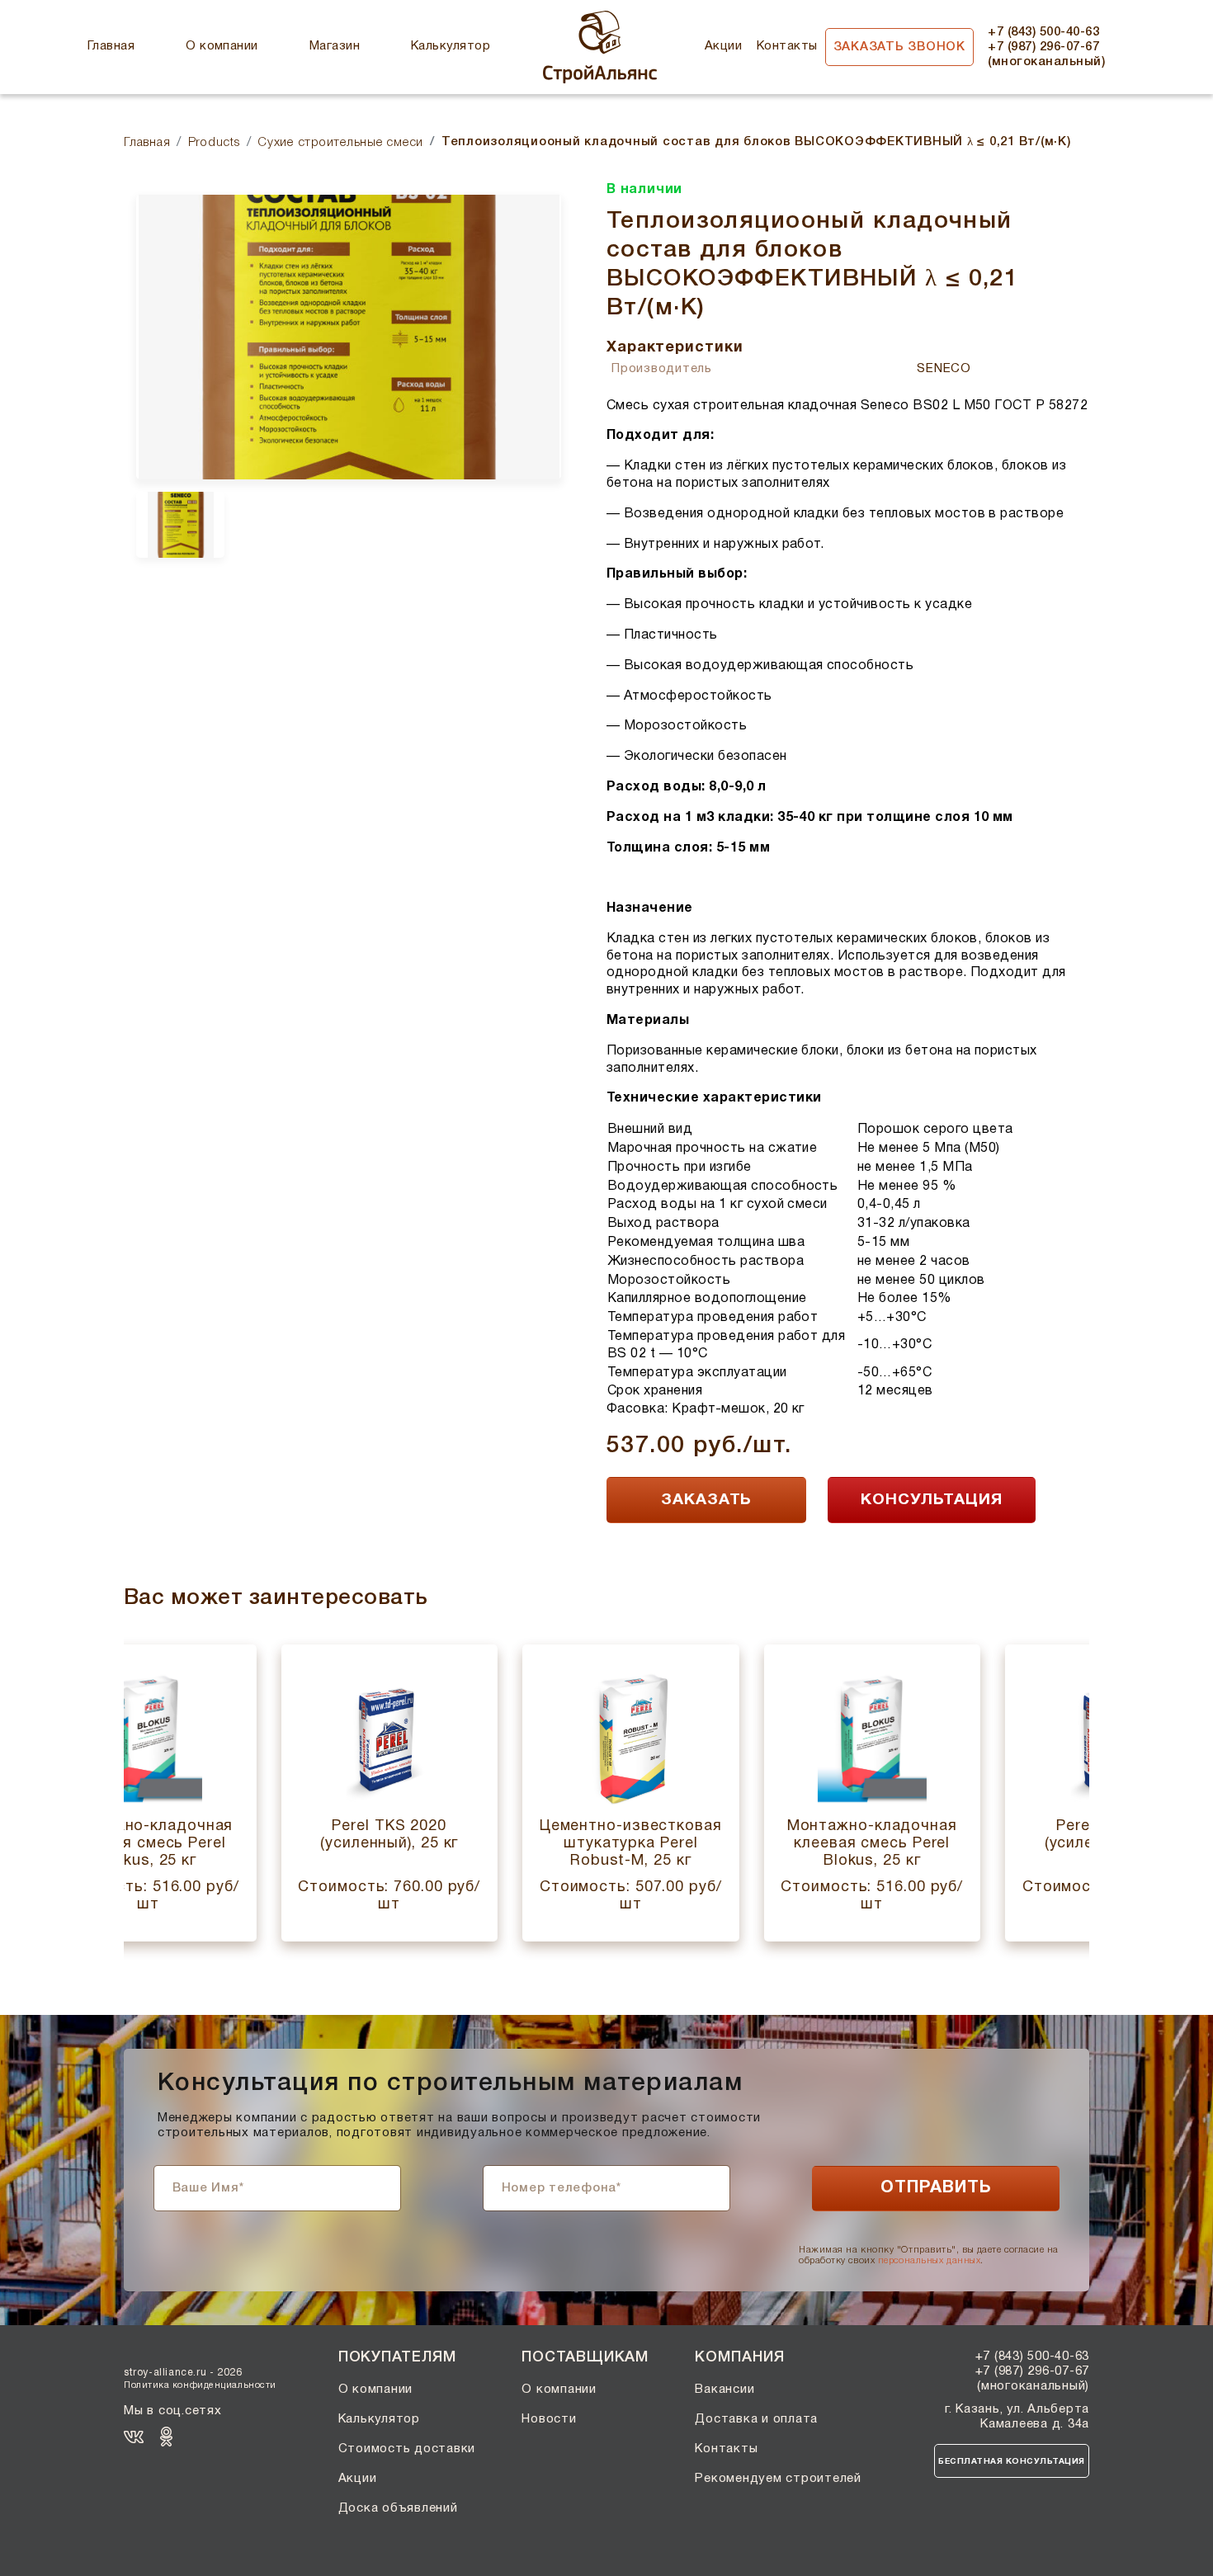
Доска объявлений (398, 2508)
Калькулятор (451, 46)
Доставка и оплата (756, 2419)
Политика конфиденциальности (200, 2385)
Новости (549, 2419)
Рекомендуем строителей (778, 2479)
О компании (222, 46)
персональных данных (929, 2261)
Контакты (787, 46)
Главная (111, 46)
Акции (723, 46)
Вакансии (724, 2390)
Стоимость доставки (407, 2449)
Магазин (335, 46)
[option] (349, 337)
